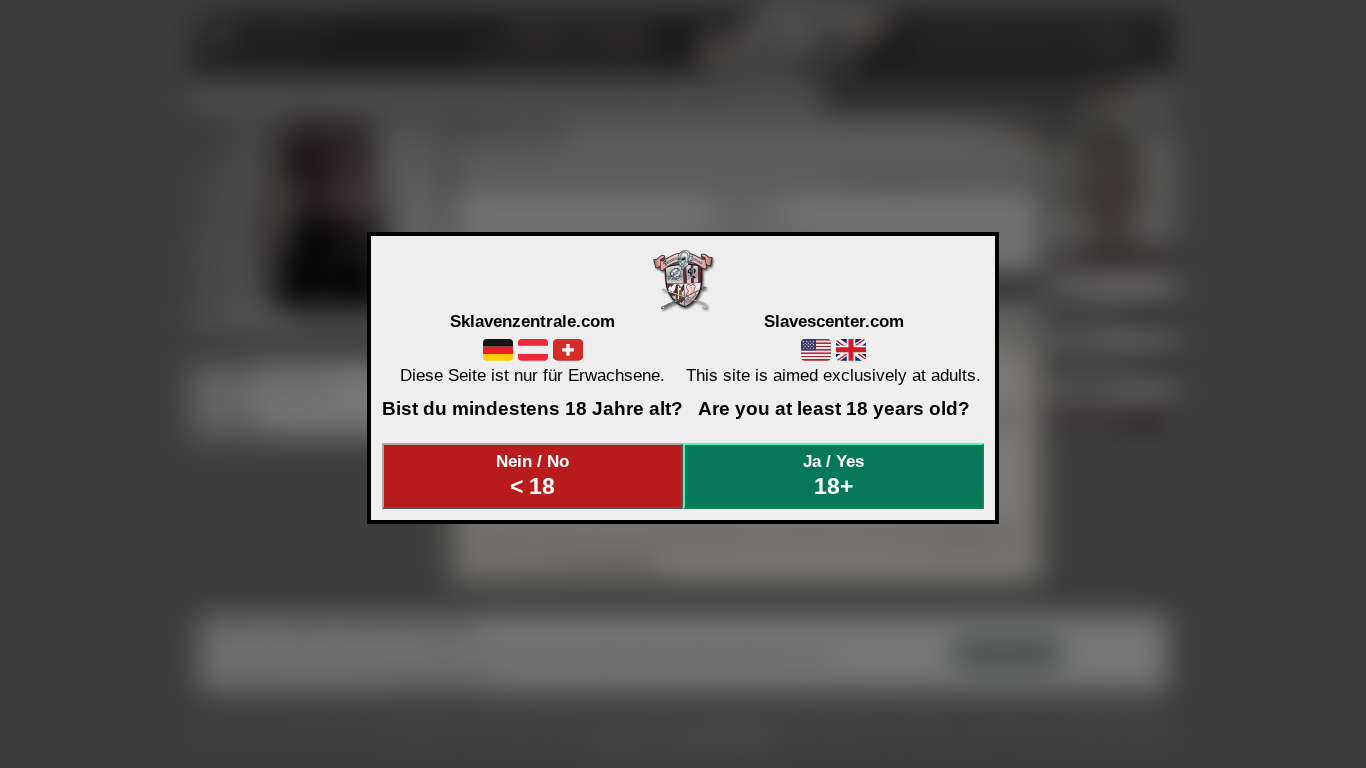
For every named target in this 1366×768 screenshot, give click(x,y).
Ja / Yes (833, 475)
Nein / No (532, 475)
